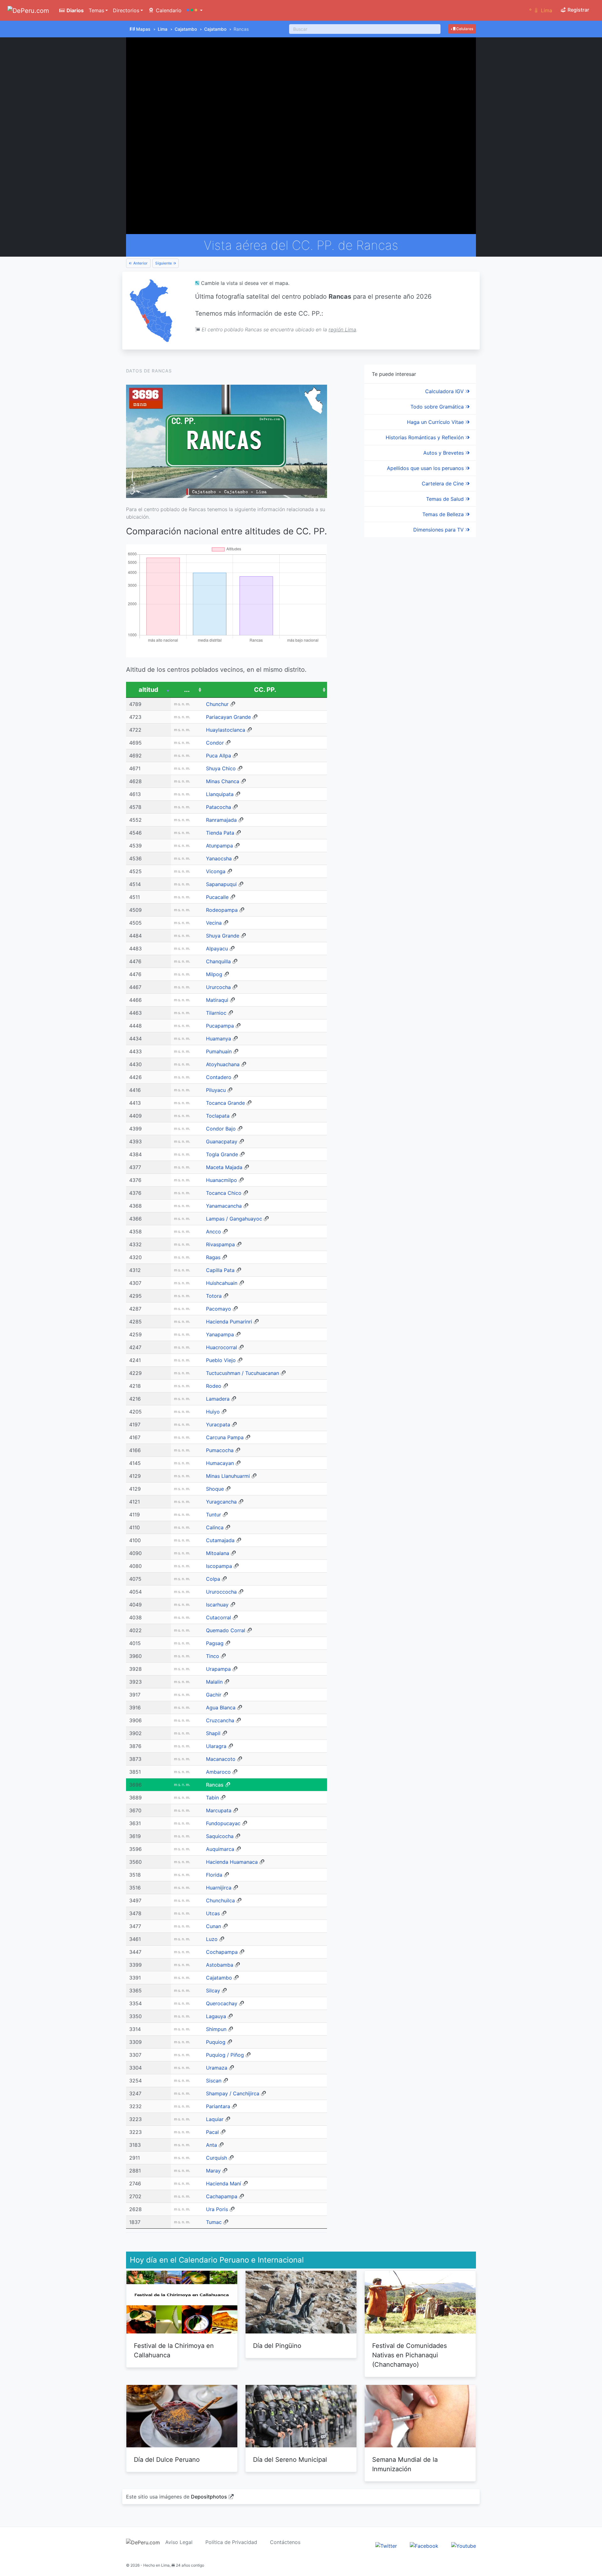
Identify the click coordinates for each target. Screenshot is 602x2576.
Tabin (212, 1798)
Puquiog (216, 2042)
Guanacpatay (222, 1141)
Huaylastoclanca (226, 730)
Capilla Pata (220, 1270)
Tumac (214, 2222)
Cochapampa (222, 1952)
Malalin (214, 1682)
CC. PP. (265, 690)
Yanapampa (220, 1334)
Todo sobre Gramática (438, 407)
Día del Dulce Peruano (167, 2460)
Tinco (213, 1656)
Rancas (215, 1785)
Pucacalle (217, 897)
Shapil (213, 1733)
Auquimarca (220, 1849)
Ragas (213, 1257)
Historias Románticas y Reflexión (425, 437)
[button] (195, 10)
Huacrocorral (222, 1347)
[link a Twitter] (386, 2546)
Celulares (464, 29)
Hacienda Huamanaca (232, 1862)
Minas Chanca (223, 781)
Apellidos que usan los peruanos (426, 468)
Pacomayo (219, 1309)
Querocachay (222, 2003)
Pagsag (215, 1643)
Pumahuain (219, 1051)
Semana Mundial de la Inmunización (405, 2464)
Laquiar (215, 2119)
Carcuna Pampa (225, 1437)
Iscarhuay (217, 1605)
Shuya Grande (223, 936)
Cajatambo (186, 29)
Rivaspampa (220, 1244)
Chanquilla (218, 961)
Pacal (212, 2132)
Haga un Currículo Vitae (436, 422)
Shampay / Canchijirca (233, 2093)
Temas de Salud (446, 499)
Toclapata (218, 1116)
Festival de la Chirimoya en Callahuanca (174, 2350)
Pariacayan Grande (228, 717)
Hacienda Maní (224, 2183)
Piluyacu (216, 1090)
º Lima (541, 10)
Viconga (216, 871)
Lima (163, 29)
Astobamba (220, 1965)
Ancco (214, 1232)
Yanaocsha (219, 858)
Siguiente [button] (164, 263)
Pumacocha (220, 1450)
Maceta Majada (224, 1167)
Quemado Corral (226, 1630)
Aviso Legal (179, 2542)
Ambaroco (218, 1772)
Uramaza (217, 2068)
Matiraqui (217, 1000)
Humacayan (220, 1463)
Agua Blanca (221, 1708)
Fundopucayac (223, 1823)
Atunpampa (219, 846)
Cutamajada (220, 1540)
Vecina (214, 923)
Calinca (215, 1527)
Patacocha (219, 807)
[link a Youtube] (464, 2546)
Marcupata (219, 1810)
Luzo (212, 1939)
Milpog (214, 974)
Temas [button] (96, 10)
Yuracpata (218, 1424)
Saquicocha (220, 1836)
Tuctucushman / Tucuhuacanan (243, 1373)
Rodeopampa (222, 910)
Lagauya (216, 2016)
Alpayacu (217, 949)
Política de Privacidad (231, 2542)
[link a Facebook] (424, 2546)
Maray (213, 2171)
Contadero (219, 1077)
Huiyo (213, 1412)
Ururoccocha (221, 1592)
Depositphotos (209, 2497)
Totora (214, 1296)
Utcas (213, 1913)
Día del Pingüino (277, 2346)
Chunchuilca (220, 1900)
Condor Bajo (221, 1129)
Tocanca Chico (224, 1193)
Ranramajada (221, 820)
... (187, 690)
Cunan (214, 1926)
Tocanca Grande (225, 1103)
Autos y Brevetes (444, 453)
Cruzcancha (220, 1720)
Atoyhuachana (223, 1064)
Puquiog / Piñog (225, 2055)
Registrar (578, 10)
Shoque (215, 1489)
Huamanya (219, 1039)
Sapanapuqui (221, 884)
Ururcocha (218, 987)
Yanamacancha (224, 1206)
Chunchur (217, 704)
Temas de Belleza (444, 514)
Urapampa (218, 1669)
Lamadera (218, 1399)
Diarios (74, 10)
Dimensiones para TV (439, 530)
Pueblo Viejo (221, 1360)
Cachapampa (222, 2196)
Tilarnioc (216, 1013)
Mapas (143, 29)
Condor (215, 743)
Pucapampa (220, 1026)
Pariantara (218, 2106)
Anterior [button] (140, 263)
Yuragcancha (221, 1502)
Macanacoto (221, 1759)
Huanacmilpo (222, 1180)
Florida (214, 1875)
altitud (148, 690)
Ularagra (216, 1746)
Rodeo (214, 1386)
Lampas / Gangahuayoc (234, 1219)
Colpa (213, 1579)
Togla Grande (222, 1154)
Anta (211, 2145)
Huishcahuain (222, 1283)
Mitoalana (218, 1553)
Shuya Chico (221, 768)
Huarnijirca (219, 1888)
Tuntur (214, 1515)
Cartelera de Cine (444, 484)
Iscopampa (219, 1566)
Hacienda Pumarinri (229, 1322)
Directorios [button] (126, 10)
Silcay (213, 1991)
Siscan (214, 2081)
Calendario (168, 10)
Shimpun (216, 2029)
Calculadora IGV (445, 391)
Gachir (214, 1695)
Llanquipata (220, 794)
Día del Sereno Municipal (290, 2460)
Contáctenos (285, 2542)
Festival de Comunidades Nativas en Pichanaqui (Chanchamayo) (409, 2355)
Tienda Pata (220, 833)
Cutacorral (219, 1617)
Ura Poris (217, 2209)
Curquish (217, 2158)
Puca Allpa (219, 756)
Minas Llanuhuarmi (228, 1476)
